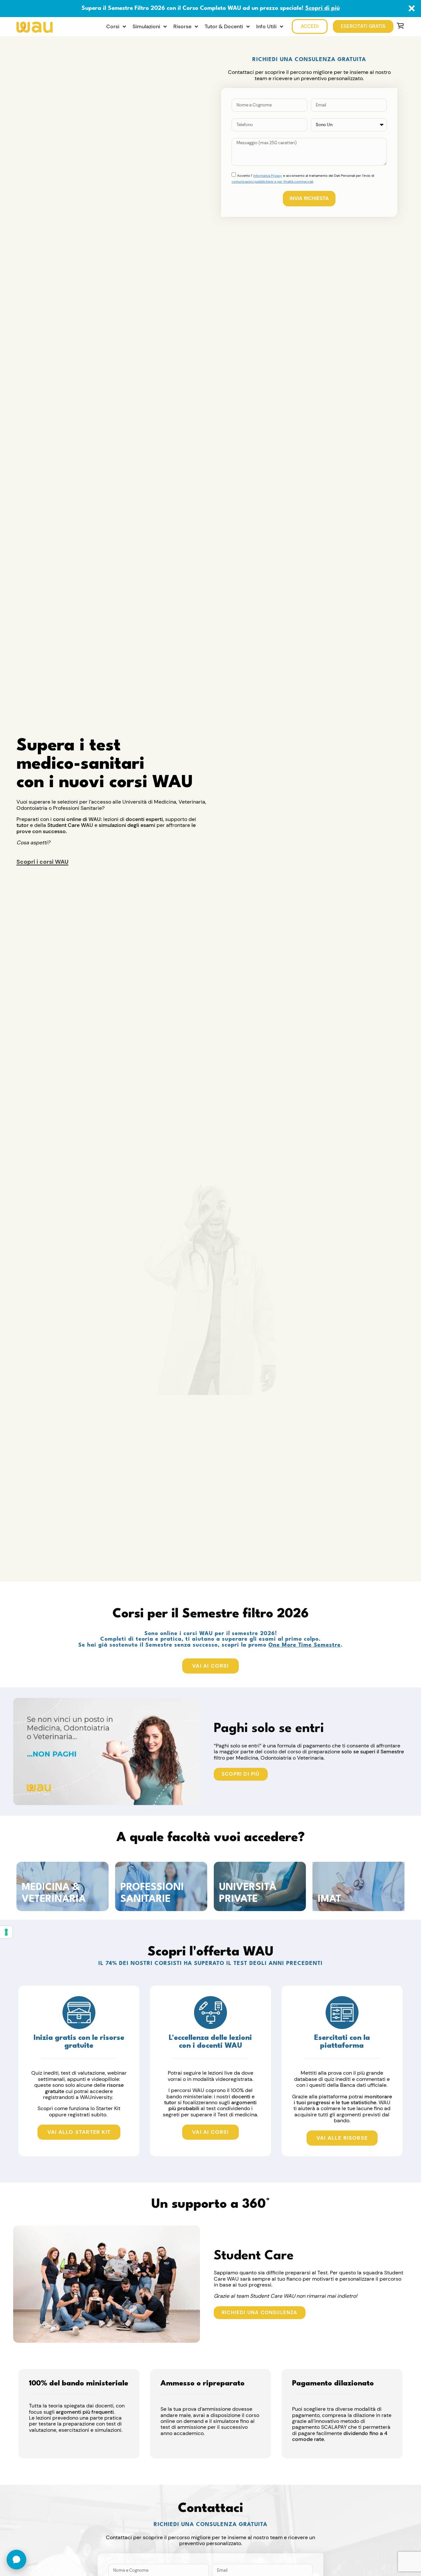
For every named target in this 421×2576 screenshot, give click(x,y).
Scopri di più (322, 8)
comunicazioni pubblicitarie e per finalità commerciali (272, 182)
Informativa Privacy (268, 176)
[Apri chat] (16, 2560)
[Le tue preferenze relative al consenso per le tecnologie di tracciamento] (6, 1932)
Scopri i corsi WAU (42, 862)
